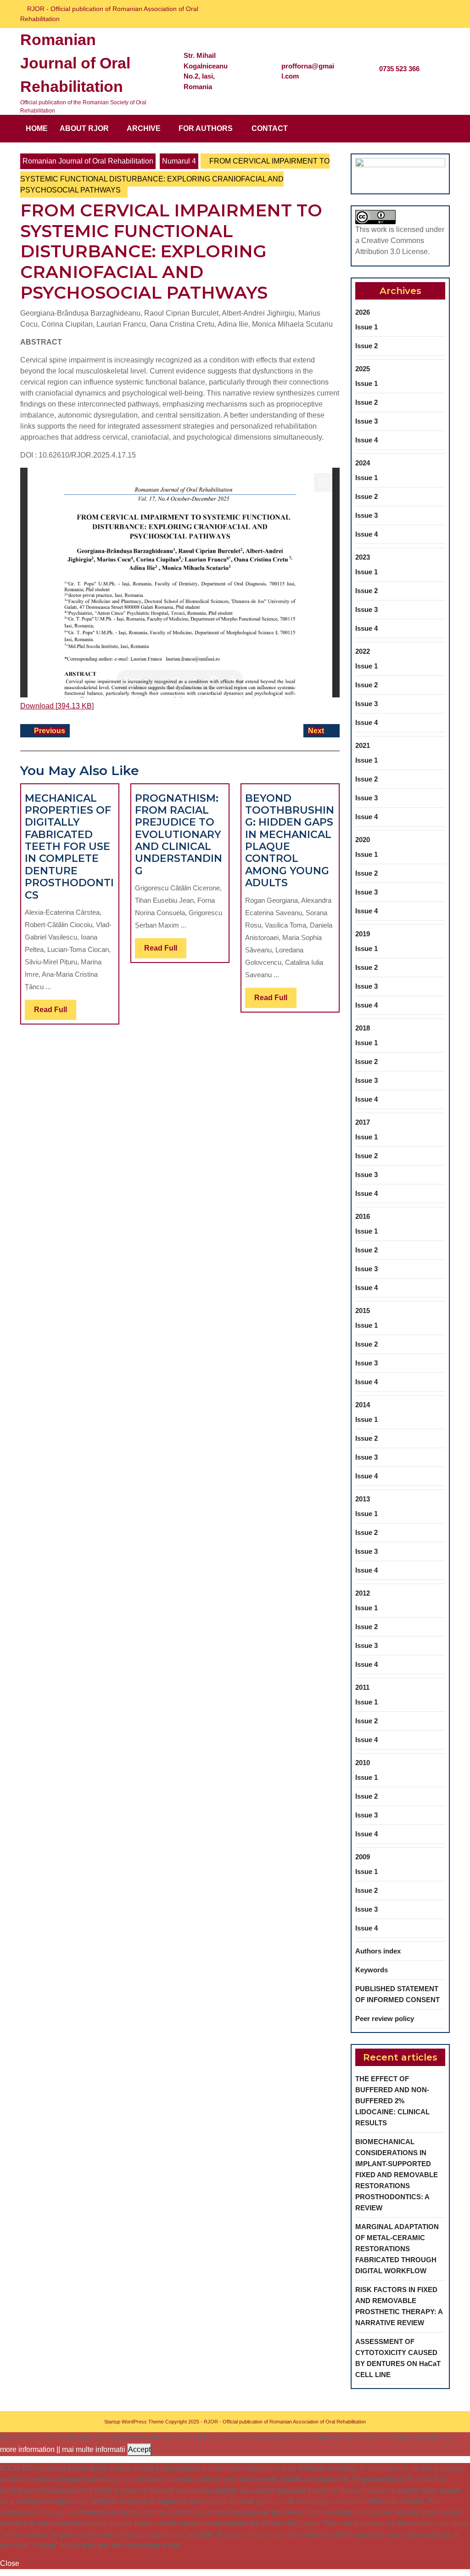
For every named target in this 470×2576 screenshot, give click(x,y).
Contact (270, 128)
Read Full (55, 1013)
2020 (363, 840)
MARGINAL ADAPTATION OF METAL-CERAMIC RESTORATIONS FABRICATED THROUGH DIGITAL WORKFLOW (397, 2249)
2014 (363, 1405)
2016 (363, 1216)
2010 (363, 1763)
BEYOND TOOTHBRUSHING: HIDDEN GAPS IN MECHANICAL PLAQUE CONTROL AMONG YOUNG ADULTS (290, 841)
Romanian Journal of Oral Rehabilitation (75, 63)
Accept (139, 2449)
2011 (362, 1687)
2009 (363, 1857)
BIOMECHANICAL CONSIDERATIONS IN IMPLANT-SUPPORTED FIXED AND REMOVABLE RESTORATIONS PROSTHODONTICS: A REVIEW (397, 2175)
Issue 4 (366, 440)
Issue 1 (366, 327)
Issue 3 (366, 421)
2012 (363, 1593)
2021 (363, 745)
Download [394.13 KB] (57, 706)
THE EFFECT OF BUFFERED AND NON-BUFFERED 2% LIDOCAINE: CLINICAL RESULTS (392, 2101)
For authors (206, 128)
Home (37, 128)
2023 (363, 557)
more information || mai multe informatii (63, 2449)
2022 (363, 651)
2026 (363, 312)
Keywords (372, 1970)
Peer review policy (385, 2018)
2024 (363, 463)
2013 (363, 1499)
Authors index (378, 1951)
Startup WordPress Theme (134, 2422)
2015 (363, 1311)
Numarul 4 (179, 161)
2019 (363, 934)
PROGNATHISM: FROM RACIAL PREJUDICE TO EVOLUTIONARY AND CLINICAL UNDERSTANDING (179, 835)
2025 (363, 369)
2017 (363, 1122)
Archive (144, 128)
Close (10, 2563)
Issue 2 (366, 346)
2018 (363, 1028)
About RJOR (84, 128)
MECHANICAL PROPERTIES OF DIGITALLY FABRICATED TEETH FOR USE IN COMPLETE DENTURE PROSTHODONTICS (69, 847)
